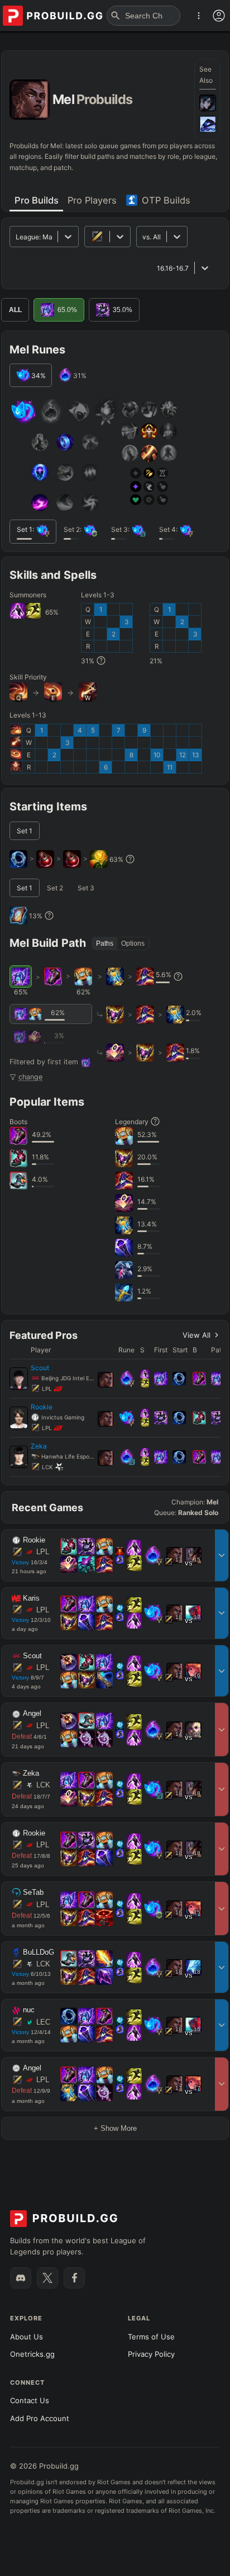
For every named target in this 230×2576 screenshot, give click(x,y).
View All (197, 1335)
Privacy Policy (151, 2354)
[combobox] (143, 237)
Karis (31, 1598)
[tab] (36, 201)
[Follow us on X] (47, 2278)
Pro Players (92, 200)
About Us (27, 2337)
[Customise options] (219, 16)
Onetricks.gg (32, 2354)
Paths (105, 943)
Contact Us (30, 2400)
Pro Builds (37, 200)
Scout (32, 1656)
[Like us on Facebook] (74, 2278)
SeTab (33, 1893)
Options (133, 943)
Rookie (34, 1540)
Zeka (31, 1773)
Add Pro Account (40, 2418)
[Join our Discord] (21, 2278)
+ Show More (115, 2128)
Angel (32, 1714)
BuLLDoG (39, 1952)
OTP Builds (166, 200)
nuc (29, 2010)
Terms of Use (151, 2337)
